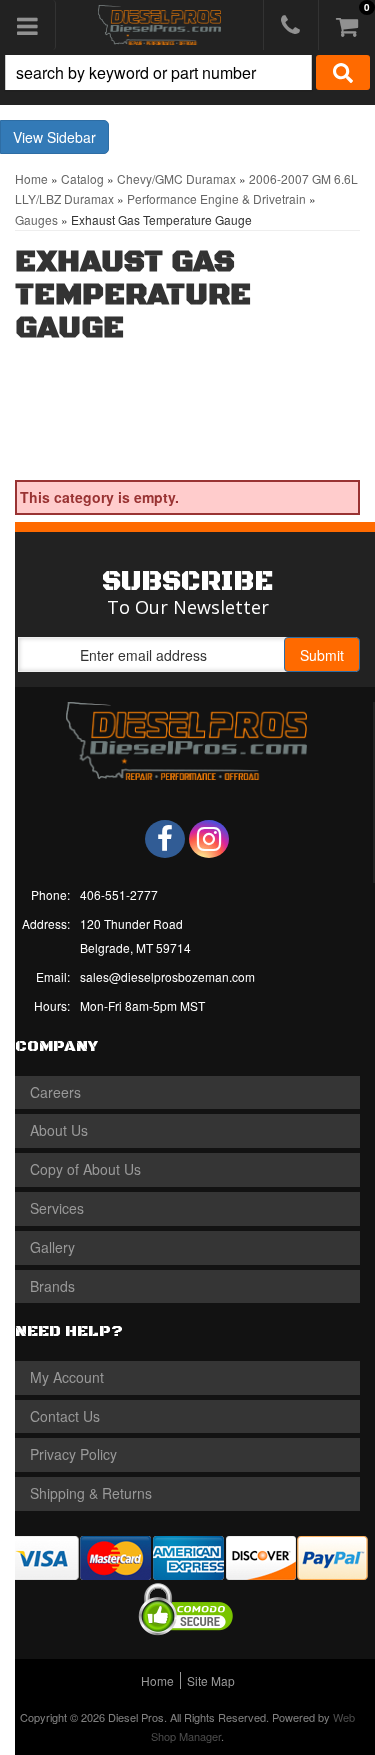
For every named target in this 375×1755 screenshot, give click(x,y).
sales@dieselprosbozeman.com (167, 976)
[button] (187, 72)
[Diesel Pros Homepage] (159, 25)
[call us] (291, 25)
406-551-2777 (119, 894)
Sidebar (71, 137)
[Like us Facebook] (165, 839)
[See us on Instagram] (209, 839)
